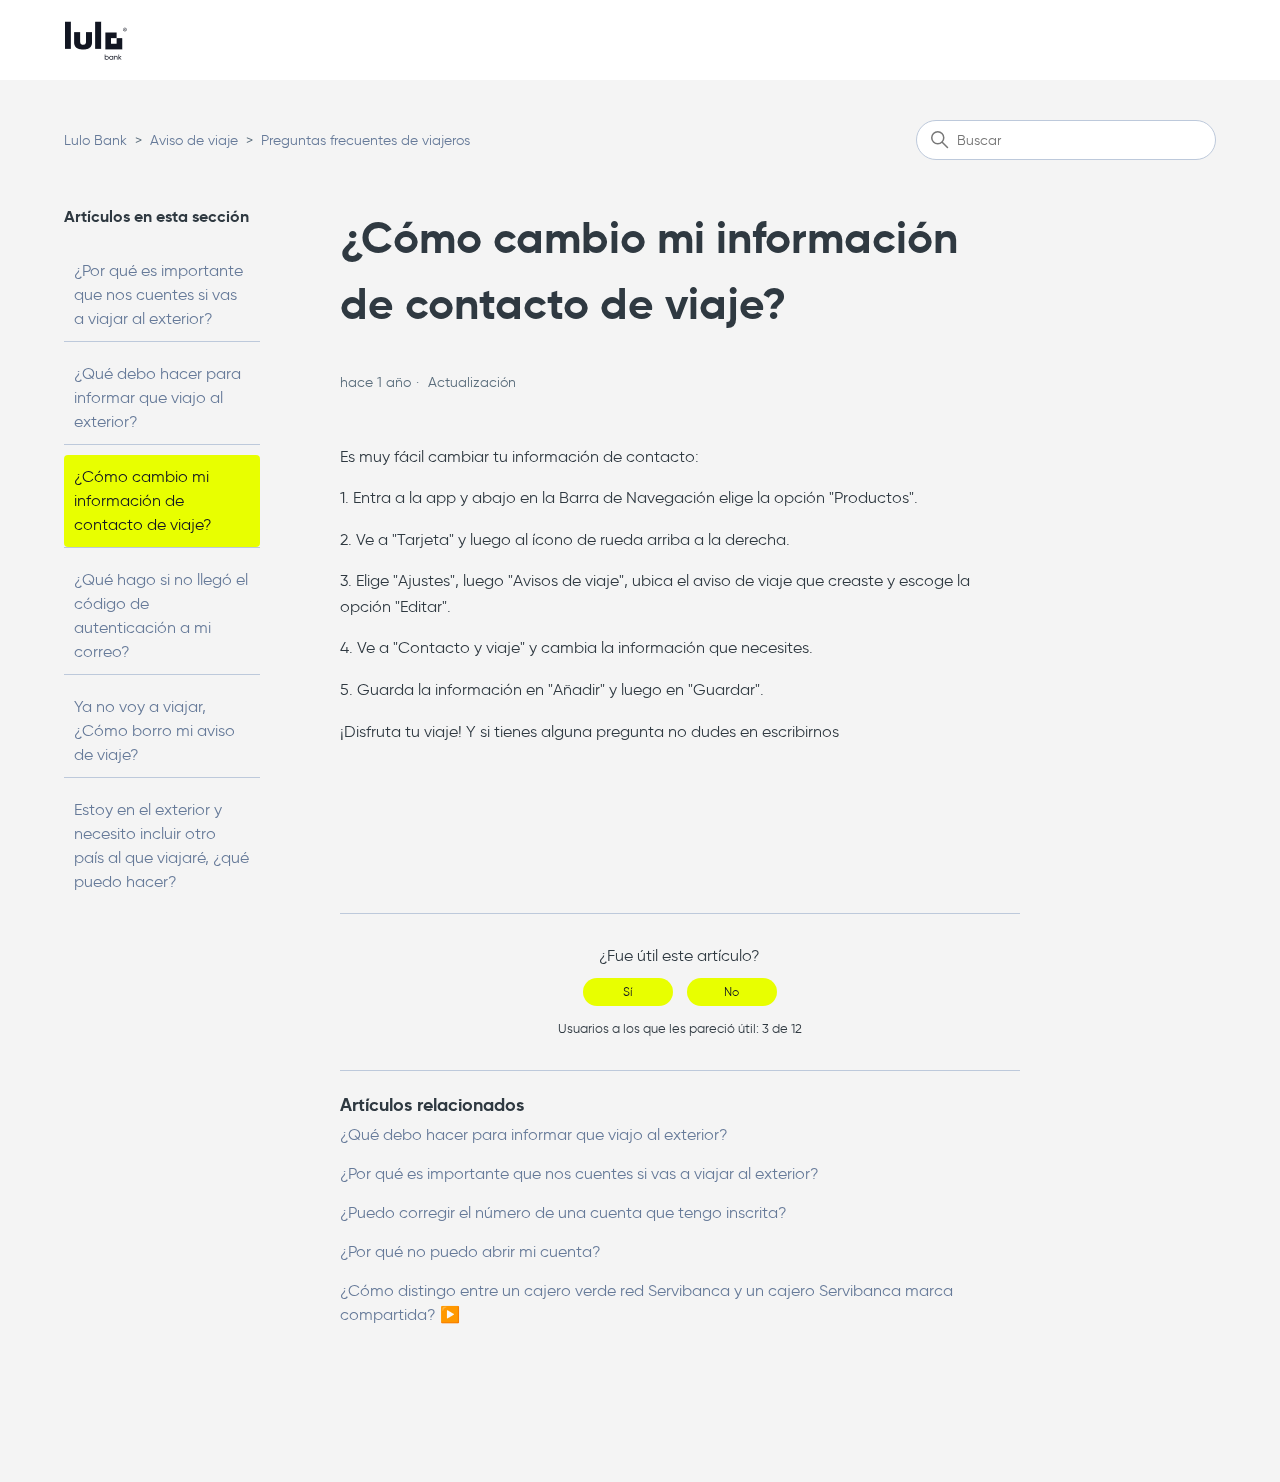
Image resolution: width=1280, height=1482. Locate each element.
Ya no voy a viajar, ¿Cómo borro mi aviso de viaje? (154, 730)
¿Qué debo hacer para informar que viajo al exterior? (157, 397)
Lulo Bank (95, 140)
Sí (627, 991)
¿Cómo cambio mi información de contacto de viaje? (143, 500)
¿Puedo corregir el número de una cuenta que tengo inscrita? (563, 1212)
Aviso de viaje (194, 140)
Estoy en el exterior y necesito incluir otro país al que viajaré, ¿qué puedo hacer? (161, 845)
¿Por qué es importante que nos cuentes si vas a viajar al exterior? (158, 294)
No (731, 991)
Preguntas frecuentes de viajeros (365, 140)
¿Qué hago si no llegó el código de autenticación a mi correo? (161, 615)
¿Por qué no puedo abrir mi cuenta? (470, 1251)
